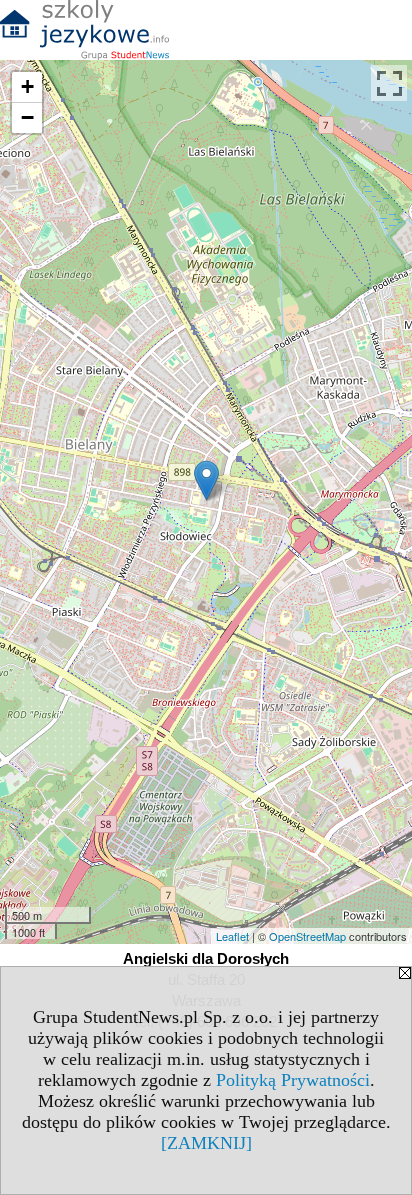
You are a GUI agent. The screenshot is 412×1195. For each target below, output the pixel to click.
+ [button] (27, 86)
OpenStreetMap (307, 936)
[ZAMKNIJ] (206, 1143)
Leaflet (232, 936)
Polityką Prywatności (293, 1080)
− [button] (27, 117)
